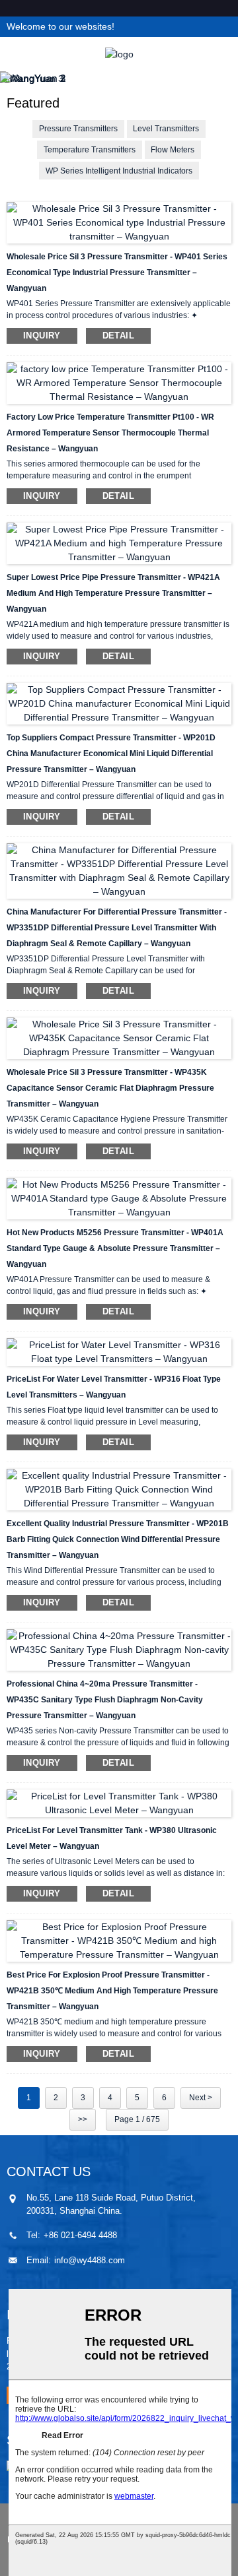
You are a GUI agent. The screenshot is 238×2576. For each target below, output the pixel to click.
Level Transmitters (166, 129)
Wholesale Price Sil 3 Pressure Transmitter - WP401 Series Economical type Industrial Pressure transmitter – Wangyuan (117, 273)
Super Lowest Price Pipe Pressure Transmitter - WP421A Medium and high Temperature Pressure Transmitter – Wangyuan (113, 593)
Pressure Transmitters (78, 129)
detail (118, 336)
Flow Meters (173, 150)
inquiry (42, 336)
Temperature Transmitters (90, 150)
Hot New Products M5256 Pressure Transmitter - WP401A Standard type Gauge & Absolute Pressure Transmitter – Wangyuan (115, 1248)
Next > (201, 2098)
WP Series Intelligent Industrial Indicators (119, 171)
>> (83, 2119)
